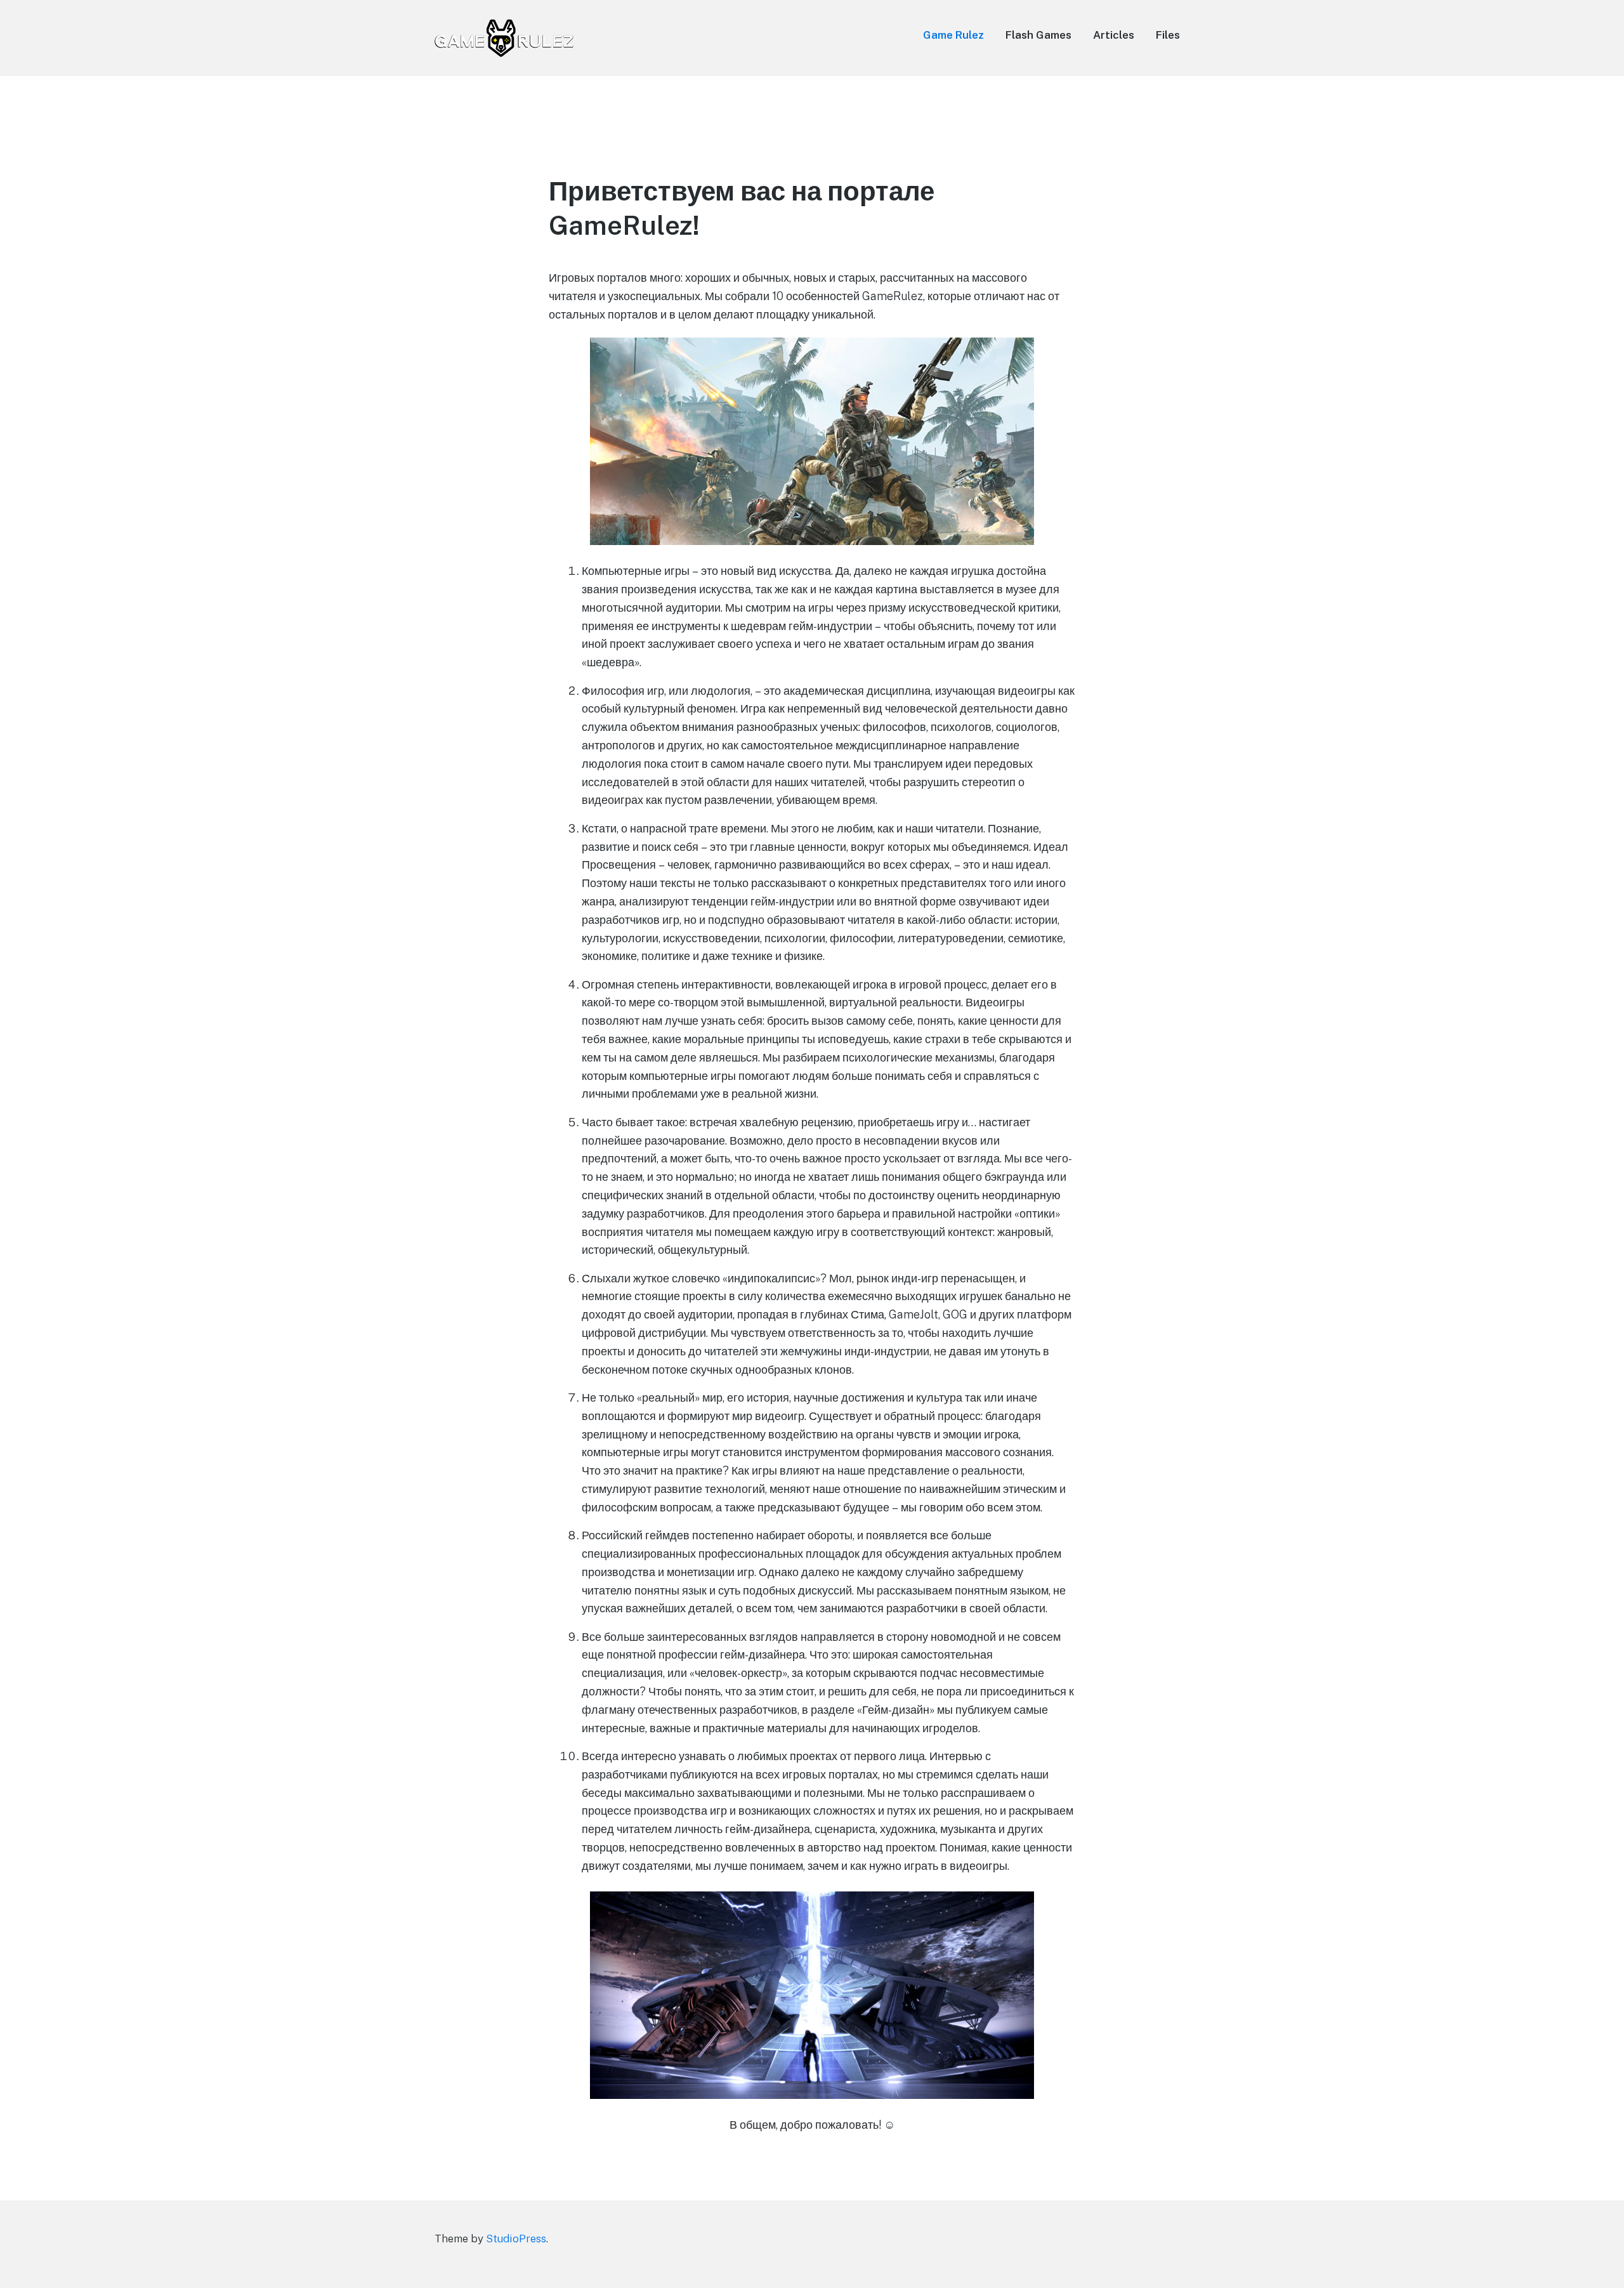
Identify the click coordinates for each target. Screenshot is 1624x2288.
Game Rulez (953, 35)
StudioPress (516, 2239)
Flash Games (1038, 35)
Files (1168, 35)
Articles (1114, 35)
